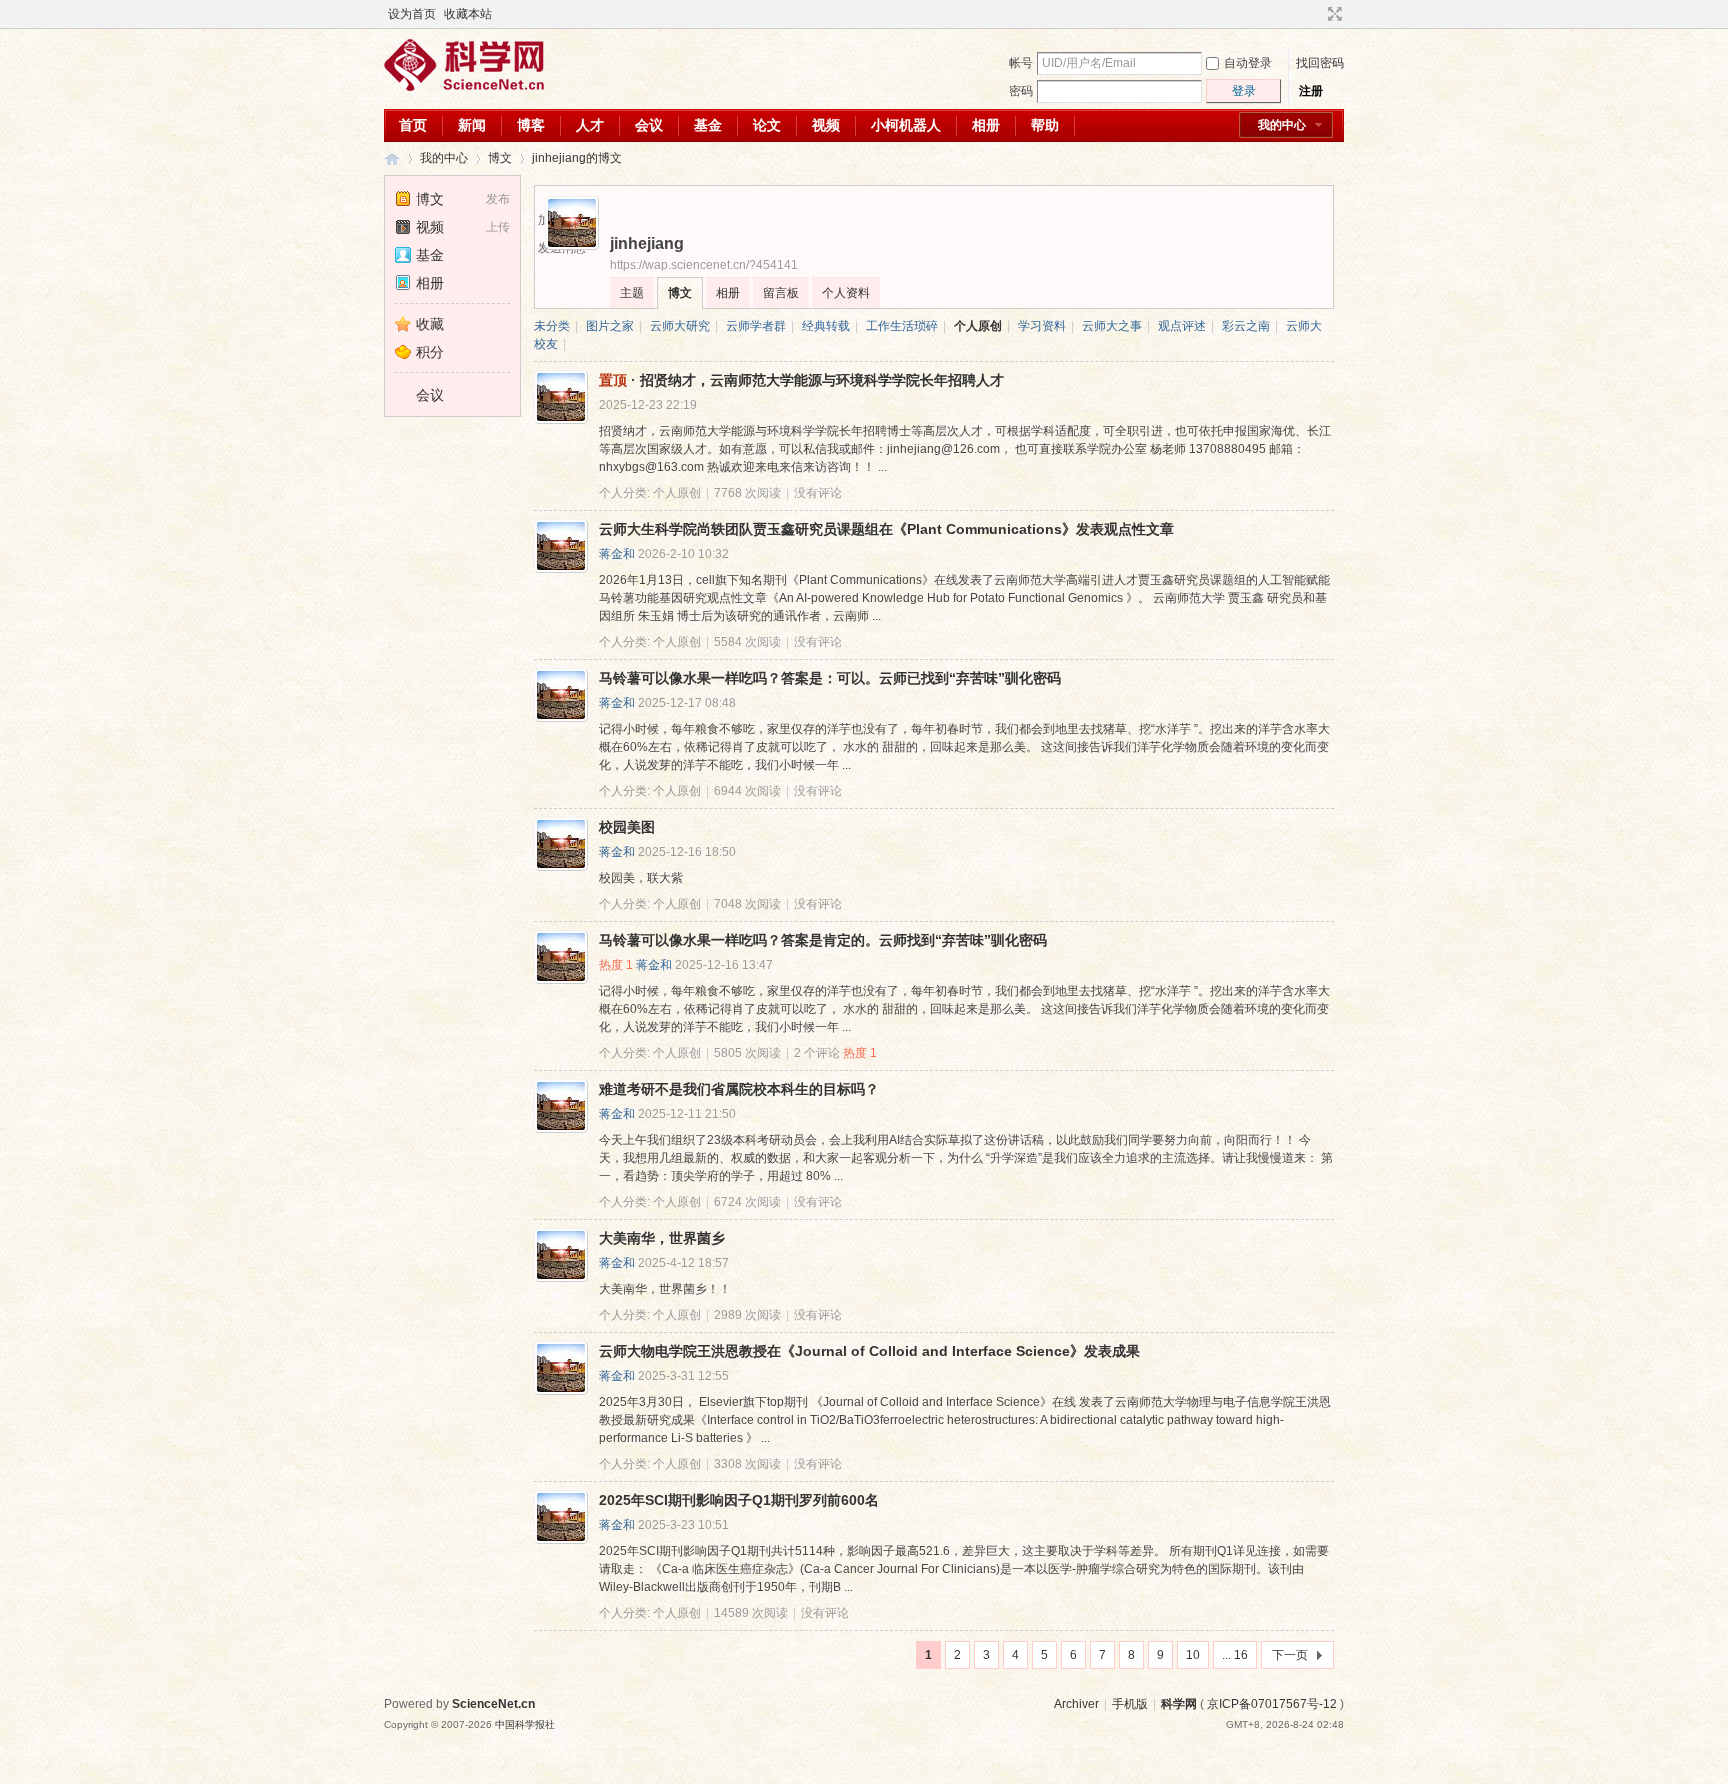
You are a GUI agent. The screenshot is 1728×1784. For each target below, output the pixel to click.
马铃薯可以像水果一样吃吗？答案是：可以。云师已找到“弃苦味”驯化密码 (830, 678)
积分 (430, 352)
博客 (531, 125)
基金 (708, 125)
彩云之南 (1246, 326)
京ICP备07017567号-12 (1272, 1704)
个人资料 (846, 293)
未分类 (552, 326)
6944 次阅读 (747, 791)
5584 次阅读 (747, 642)
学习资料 (1042, 326)
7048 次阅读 (747, 904)
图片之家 (610, 326)
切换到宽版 (1332, 14)
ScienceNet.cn (493, 1704)
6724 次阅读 (747, 1202)
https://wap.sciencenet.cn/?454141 (704, 265)
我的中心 (1282, 125)
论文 (767, 125)
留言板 (781, 293)
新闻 (472, 125)
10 (1193, 1655)
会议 (649, 125)
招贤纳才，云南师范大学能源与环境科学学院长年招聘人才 (822, 380)
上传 (498, 227)
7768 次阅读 (747, 493)
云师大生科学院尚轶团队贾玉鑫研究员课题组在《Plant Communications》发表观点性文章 (886, 529)
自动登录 (1248, 63)
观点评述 (1182, 326)
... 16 (1235, 1655)
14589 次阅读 (751, 1613)
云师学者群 (756, 326)
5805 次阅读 (747, 1053)
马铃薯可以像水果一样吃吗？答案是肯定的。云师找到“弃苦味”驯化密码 (823, 940)
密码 (1021, 91)
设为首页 (412, 14)
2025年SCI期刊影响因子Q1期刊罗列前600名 (739, 1500)
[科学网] (464, 87)
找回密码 (1320, 63)
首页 (413, 125)
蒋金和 (617, 554)
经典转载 (826, 326)
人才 (590, 125)
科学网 (392, 158)
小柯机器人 (906, 125)
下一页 (1290, 1655)
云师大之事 (1112, 326)
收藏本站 (468, 14)
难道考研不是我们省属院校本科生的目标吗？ (739, 1089)
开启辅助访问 (1316, 14)
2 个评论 (817, 1053)
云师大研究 (680, 326)
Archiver (1076, 1704)
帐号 (1021, 63)
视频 (826, 125)
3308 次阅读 (747, 1464)
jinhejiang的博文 (577, 158)
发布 (498, 199)
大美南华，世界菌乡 (662, 1238)
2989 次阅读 (747, 1315)
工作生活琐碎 (902, 326)
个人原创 (978, 326)
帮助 (1045, 125)
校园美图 (627, 827)
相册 (986, 125)
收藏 (430, 324)
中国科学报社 (525, 1724)
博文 (500, 158)
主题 (632, 293)
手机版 (1130, 1704)
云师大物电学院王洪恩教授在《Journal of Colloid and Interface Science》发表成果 (869, 1351)
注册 (1311, 91)
